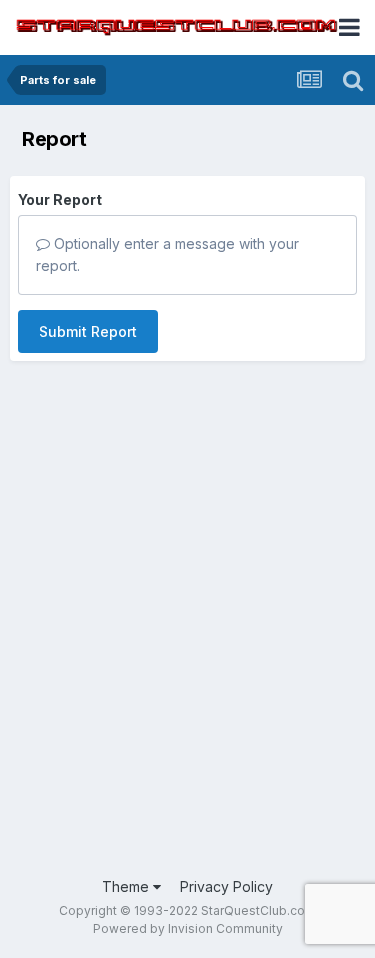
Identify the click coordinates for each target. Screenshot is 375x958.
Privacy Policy (226, 886)
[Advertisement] (187, 662)
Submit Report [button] (88, 331)
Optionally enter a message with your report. (167, 254)
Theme (127, 886)
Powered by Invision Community (188, 928)
